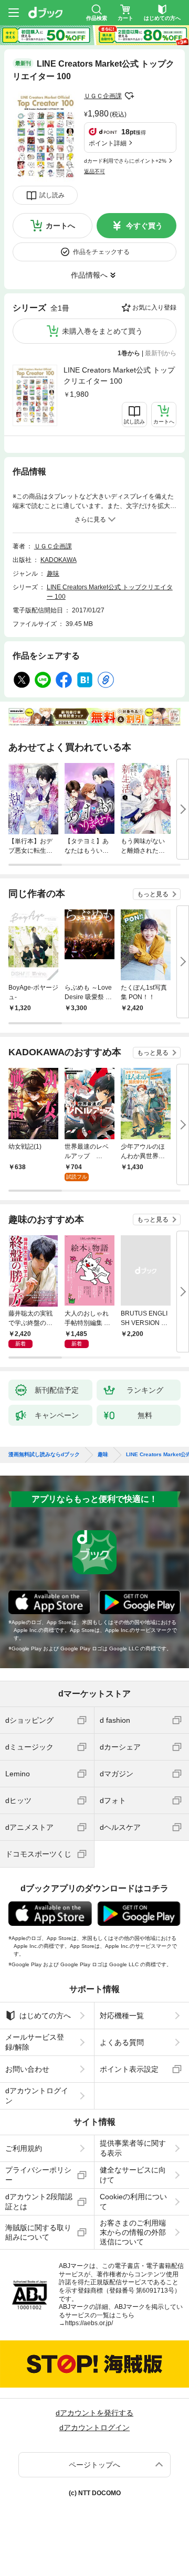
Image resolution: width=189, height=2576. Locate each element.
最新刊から (161, 353)
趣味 (53, 574)
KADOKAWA (59, 560)
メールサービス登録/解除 (35, 2042)
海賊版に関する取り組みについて (38, 2232)
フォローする (129, 96)
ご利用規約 (24, 2148)
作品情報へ (89, 275)
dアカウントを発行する (94, 2413)
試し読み (52, 195)
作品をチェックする (101, 252)
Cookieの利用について (133, 2201)
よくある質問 (122, 2042)
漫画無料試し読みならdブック (44, 1455)
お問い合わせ (27, 2069)
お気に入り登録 (154, 308)
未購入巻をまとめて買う (102, 331)
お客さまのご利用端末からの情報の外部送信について (133, 2232)
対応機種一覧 (122, 2016)
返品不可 (94, 171)
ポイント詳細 (108, 143)
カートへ (60, 226)
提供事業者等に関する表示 (133, 2148)
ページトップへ (94, 2465)
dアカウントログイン (37, 2095)
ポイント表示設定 (129, 2069)
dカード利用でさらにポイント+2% (125, 161)
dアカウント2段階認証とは (39, 2201)
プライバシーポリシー (38, 2175)
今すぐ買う (144, 226)
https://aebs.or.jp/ (89, 2323)
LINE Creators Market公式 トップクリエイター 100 (119, 375)
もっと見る (153, 894)
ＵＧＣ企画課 (103, 96)
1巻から (129, 353)
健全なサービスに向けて (133, 2175)
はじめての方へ (45, 2016)
